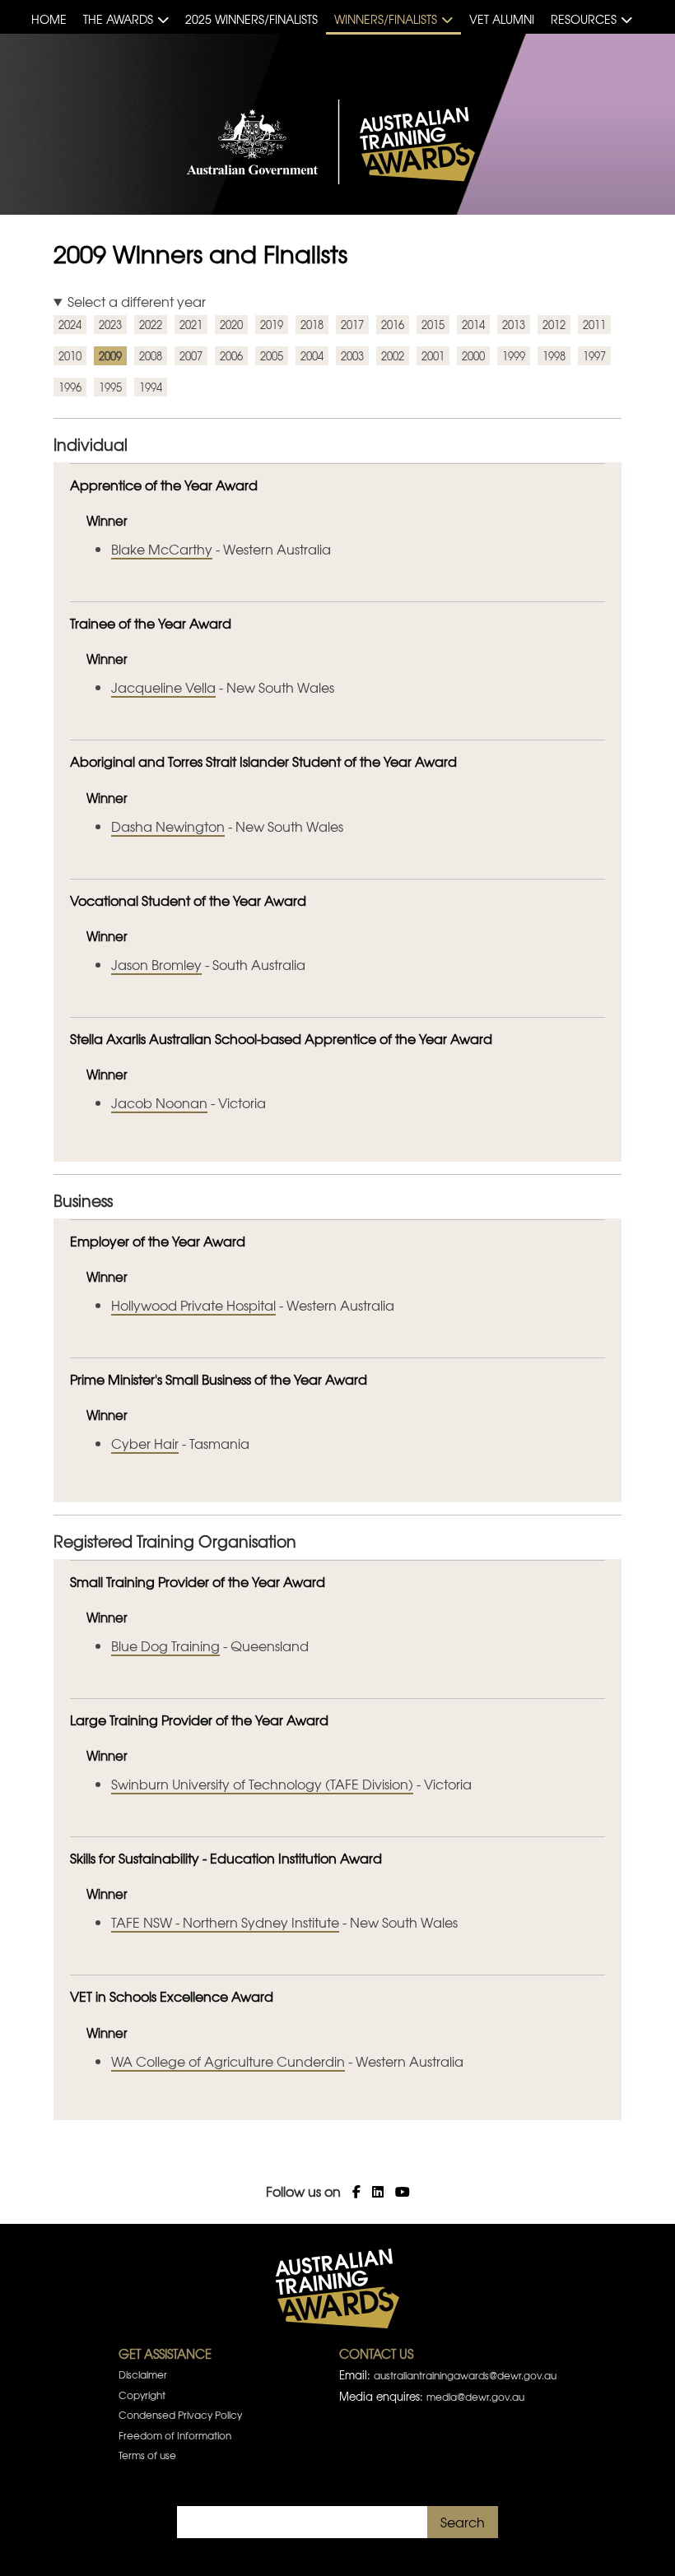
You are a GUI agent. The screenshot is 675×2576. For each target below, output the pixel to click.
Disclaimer (143, 2374)
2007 (191, 356)
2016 (393, 325)
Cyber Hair (145, 1443)
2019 (272, 325)
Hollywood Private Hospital (193, 1305)
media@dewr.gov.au (475, 2397)
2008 (151, 356)
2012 (554, 325)
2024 (70, 325)
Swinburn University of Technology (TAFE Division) (262, 1784)
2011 (594, 325)
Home (49, 19)
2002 (393, 356)
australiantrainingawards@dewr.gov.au (465, 2375)
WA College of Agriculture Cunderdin (228, 2061)
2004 (312, 356)
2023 (110, 325)
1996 (70, 387)
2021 (191, 325)
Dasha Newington (168, 826)
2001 (433, 356)
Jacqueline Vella (163, 687)
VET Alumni (502, 19)
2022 (151, 325)
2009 (110, 356)
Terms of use (147, 2455)
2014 (473, 325)
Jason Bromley (156, 964)
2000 (473, 356)
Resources (584, 19)
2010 (70, 356)
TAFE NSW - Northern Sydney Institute (225, 1922)
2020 (231, 325)
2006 (231, 356)
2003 (352, 356)
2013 (514, 325)
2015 (433, 325)
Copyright (142, 2395)
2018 (312, 325)
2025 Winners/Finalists (251, 19)
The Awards (118, 19)
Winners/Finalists (386, 19)
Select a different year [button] (137, 301)
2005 (272, 356)
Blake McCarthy (162, 549)
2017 (352, 325)
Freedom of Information (175, 2435)
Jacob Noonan (159, 1102)
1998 (554, 356)
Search (463, 2522)
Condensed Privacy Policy (180, 2415)
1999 (514, 356)
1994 (151, 387)
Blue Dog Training (165, 1645)
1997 (594, 356)
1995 (110, 387)
